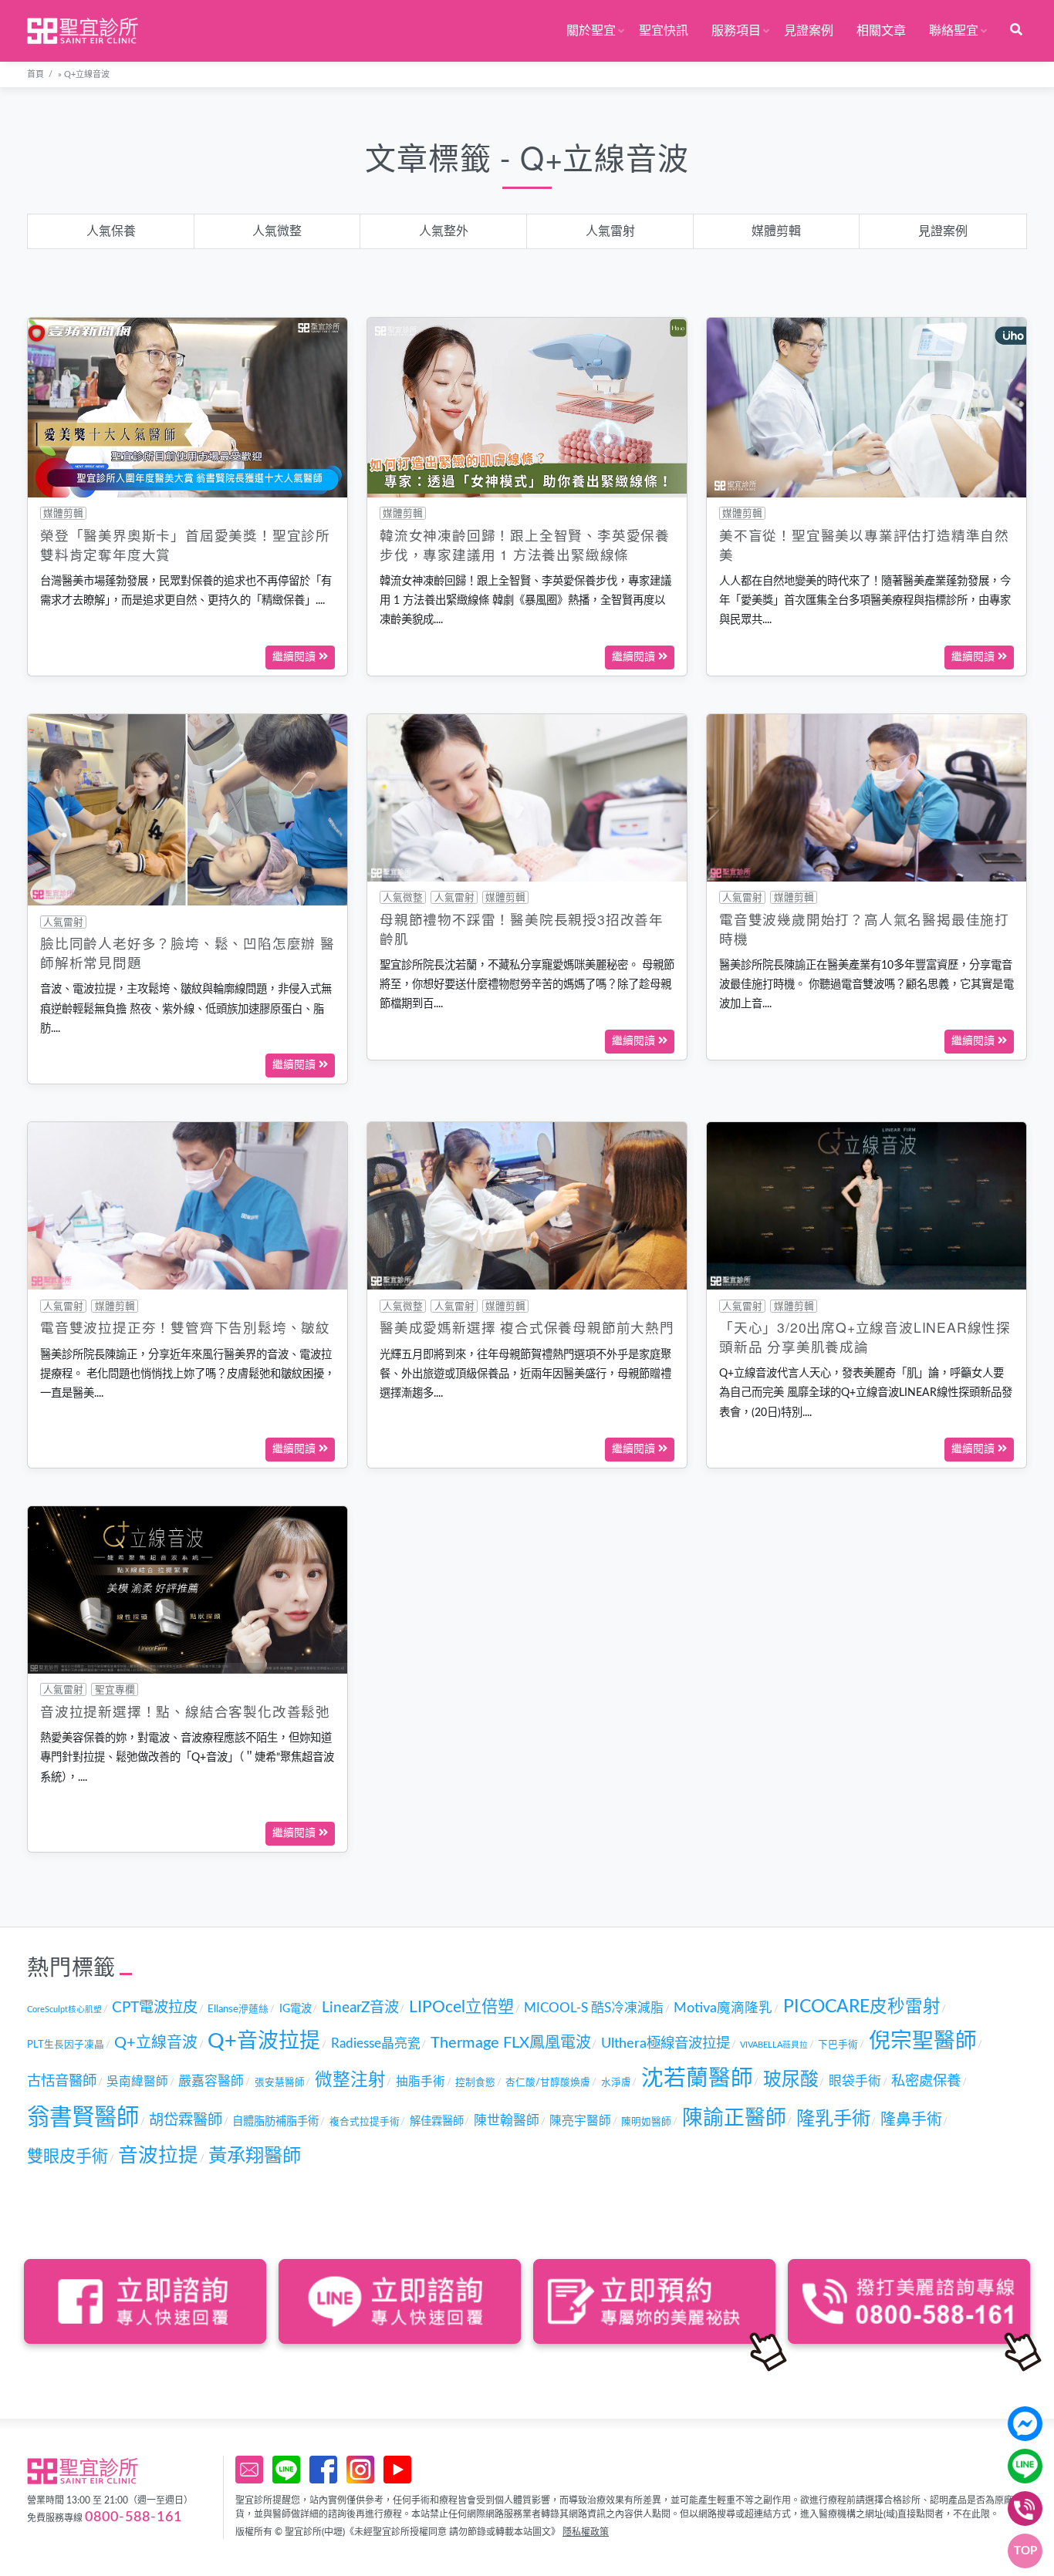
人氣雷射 (610, 231)
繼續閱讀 (296, 657)
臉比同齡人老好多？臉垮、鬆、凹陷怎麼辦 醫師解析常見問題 (187, 953)
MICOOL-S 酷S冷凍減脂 (594, 2008)
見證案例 (809, 31)
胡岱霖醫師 (186, 2121)
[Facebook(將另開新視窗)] (323, 2470)
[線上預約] (249, 2470)
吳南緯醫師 (137, 2082)
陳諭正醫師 (734, 2118)
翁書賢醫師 (83, 2118)
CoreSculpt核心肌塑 (64, 2010)
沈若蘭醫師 (697, 2079)
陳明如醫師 (646, 2122)
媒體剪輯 (776, 231)
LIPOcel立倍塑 (461, 2007)
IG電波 (296, 2009)
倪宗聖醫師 (923, 2041)
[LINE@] (1025, 2466)
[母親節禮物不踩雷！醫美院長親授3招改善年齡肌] (527, 797)
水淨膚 (616, 2082)
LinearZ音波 (360, 2008)
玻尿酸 (791, 2080)
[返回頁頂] (1025, 2551)
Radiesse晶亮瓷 (376, 2044)
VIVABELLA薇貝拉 (774, 2045)
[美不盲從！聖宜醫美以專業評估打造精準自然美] (867, 407)
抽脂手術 (421, 2082)
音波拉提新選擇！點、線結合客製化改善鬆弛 (185, 1711)
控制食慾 (475, 2082)
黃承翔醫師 (255, 2156)
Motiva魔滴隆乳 (723, 2008)
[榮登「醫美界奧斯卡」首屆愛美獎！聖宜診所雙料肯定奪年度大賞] (187, 407)
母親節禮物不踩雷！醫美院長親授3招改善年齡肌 (522, 929)
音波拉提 (158, 2156)
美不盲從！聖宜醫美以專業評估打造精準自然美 (864, 545)
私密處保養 (926, 2081)
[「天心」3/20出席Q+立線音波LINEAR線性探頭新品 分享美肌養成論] (867, 1205)
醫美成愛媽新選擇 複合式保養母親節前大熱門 (527, 1327)
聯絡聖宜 (954, 31)
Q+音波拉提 (264, 2041)
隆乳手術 (833, 2119)
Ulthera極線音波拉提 (666, 2043)
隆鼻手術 (911, 2120)
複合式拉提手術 (365, 2122)
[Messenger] (1025, 2424)
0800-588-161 (133, 2517)
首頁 (35, 74)
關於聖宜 (591, 31)
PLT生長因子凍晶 (66, 2045)
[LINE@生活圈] (286, 2470)
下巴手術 (838, 2045)
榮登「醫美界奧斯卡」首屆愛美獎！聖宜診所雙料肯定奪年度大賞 (185, 545)
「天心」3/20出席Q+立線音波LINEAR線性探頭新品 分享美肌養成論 (865, 1337)
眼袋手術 (855, 2082)
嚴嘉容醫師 (211, 2082)
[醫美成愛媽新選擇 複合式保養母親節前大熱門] (527, 1205)
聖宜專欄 (115, 1690)
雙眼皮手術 (68, 2157)
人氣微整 (277, 231)
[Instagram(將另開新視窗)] (360, 2470)
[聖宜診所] (83, 31)
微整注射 (350, 2080)
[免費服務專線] (1025, 2509)
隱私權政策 (586, 2532)
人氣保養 (111, 231)
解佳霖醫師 (437, 2121)
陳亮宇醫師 (580, 2121)
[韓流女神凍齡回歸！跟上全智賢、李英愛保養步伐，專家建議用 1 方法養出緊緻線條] (527, 407)
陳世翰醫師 (507, 2121)
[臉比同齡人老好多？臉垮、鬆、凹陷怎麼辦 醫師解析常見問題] (187, 809)
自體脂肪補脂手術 (275, 2121)
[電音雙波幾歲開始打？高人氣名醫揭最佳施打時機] (867, 797)
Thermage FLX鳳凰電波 (511, 2043)
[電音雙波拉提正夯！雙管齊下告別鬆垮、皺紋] (187, 1205)
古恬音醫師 (62, 2081)
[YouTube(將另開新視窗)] (397, 2470)
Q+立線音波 (156, 2043)
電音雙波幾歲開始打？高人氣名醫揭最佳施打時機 (864, 929)
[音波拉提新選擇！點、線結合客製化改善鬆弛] (187, 1590)
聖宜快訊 (664, 31)
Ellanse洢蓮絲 (238, 2009)
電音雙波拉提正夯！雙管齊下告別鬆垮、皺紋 (185, 1327)
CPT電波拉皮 (155, 2008)
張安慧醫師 (280, 2082)
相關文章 (881, 31)
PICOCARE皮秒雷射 (862, 2007)
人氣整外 (444, 231)
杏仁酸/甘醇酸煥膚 (548, 2082)
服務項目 (736, 31)
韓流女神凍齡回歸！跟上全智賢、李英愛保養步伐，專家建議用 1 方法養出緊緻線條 (525, 545)
